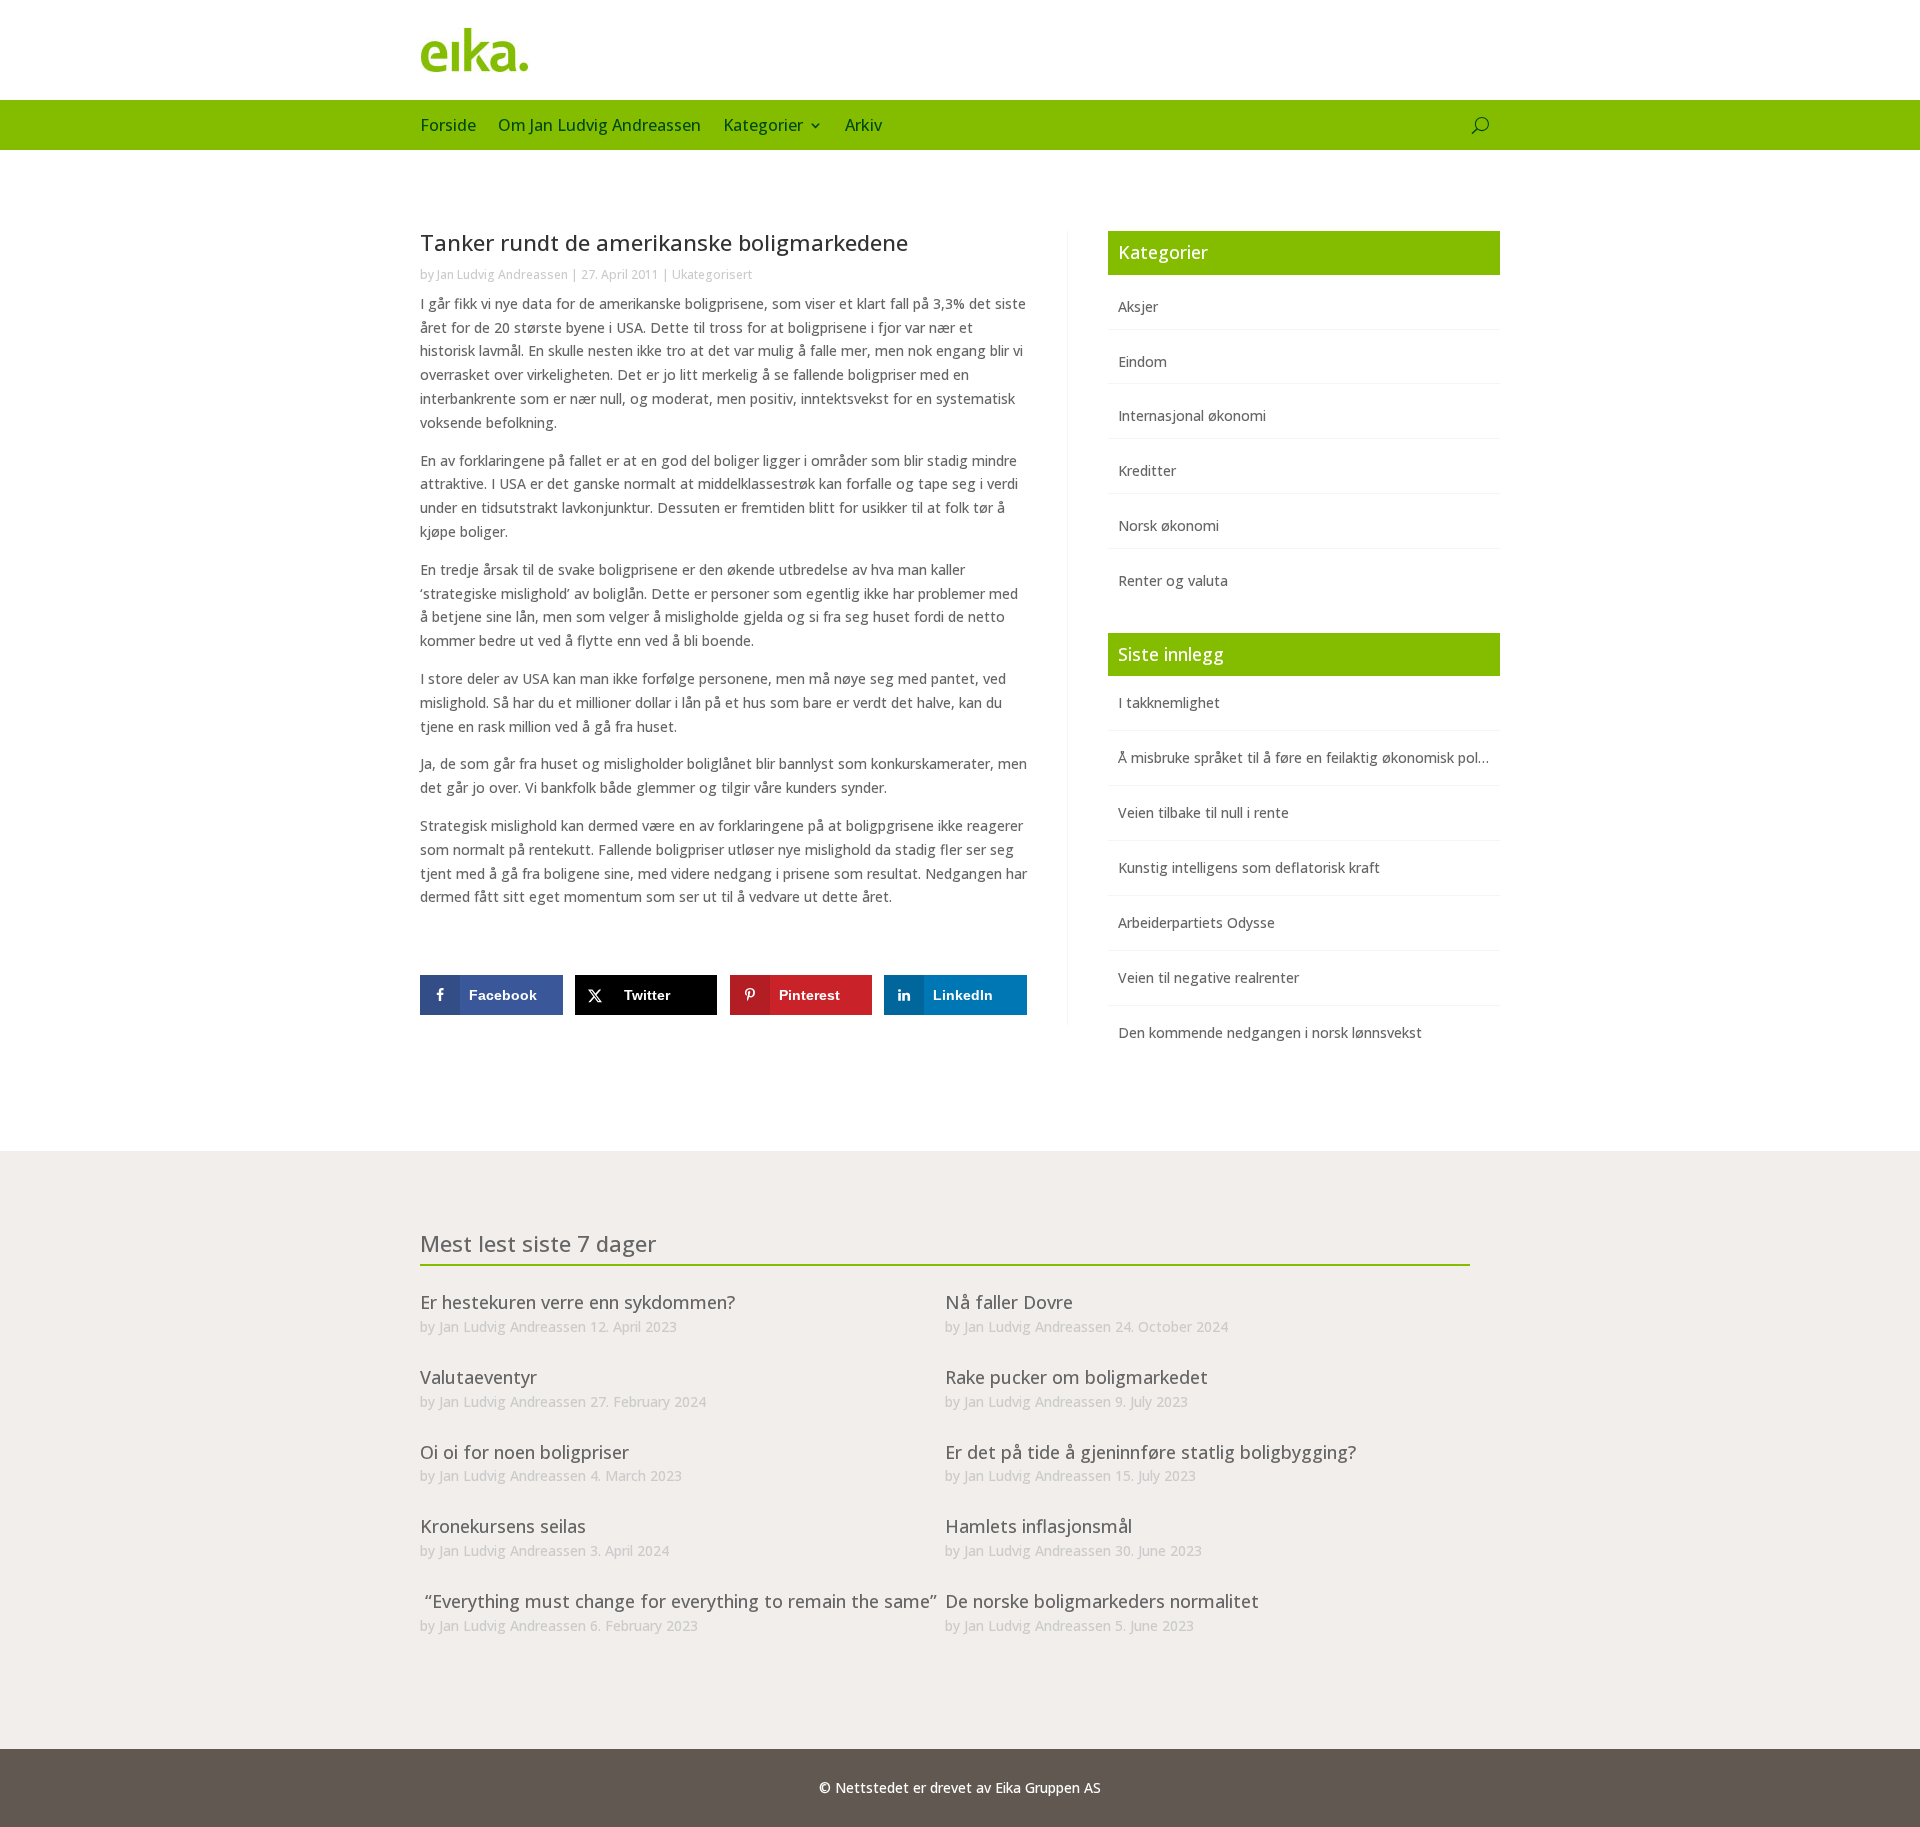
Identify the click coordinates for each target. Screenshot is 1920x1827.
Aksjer (1138, 306)
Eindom (1142, 361)
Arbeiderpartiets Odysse (1196, 922)
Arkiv (863, 127)
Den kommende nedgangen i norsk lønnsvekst (1270, 1032)
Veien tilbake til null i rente (1203, 812)
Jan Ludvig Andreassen (502, 274)
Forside (448, 127)
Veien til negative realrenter (1208, 977)
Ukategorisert (712, 274)
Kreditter (1147, 470)
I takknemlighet (1169, 702)
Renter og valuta (1173, 580)
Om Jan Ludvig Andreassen (599, 127)
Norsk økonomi (1168, 525)
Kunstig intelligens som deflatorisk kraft (1249, 867)
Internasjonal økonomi (1192, 415)
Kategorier (763, 127)
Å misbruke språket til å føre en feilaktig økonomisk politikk (1311, 757)
